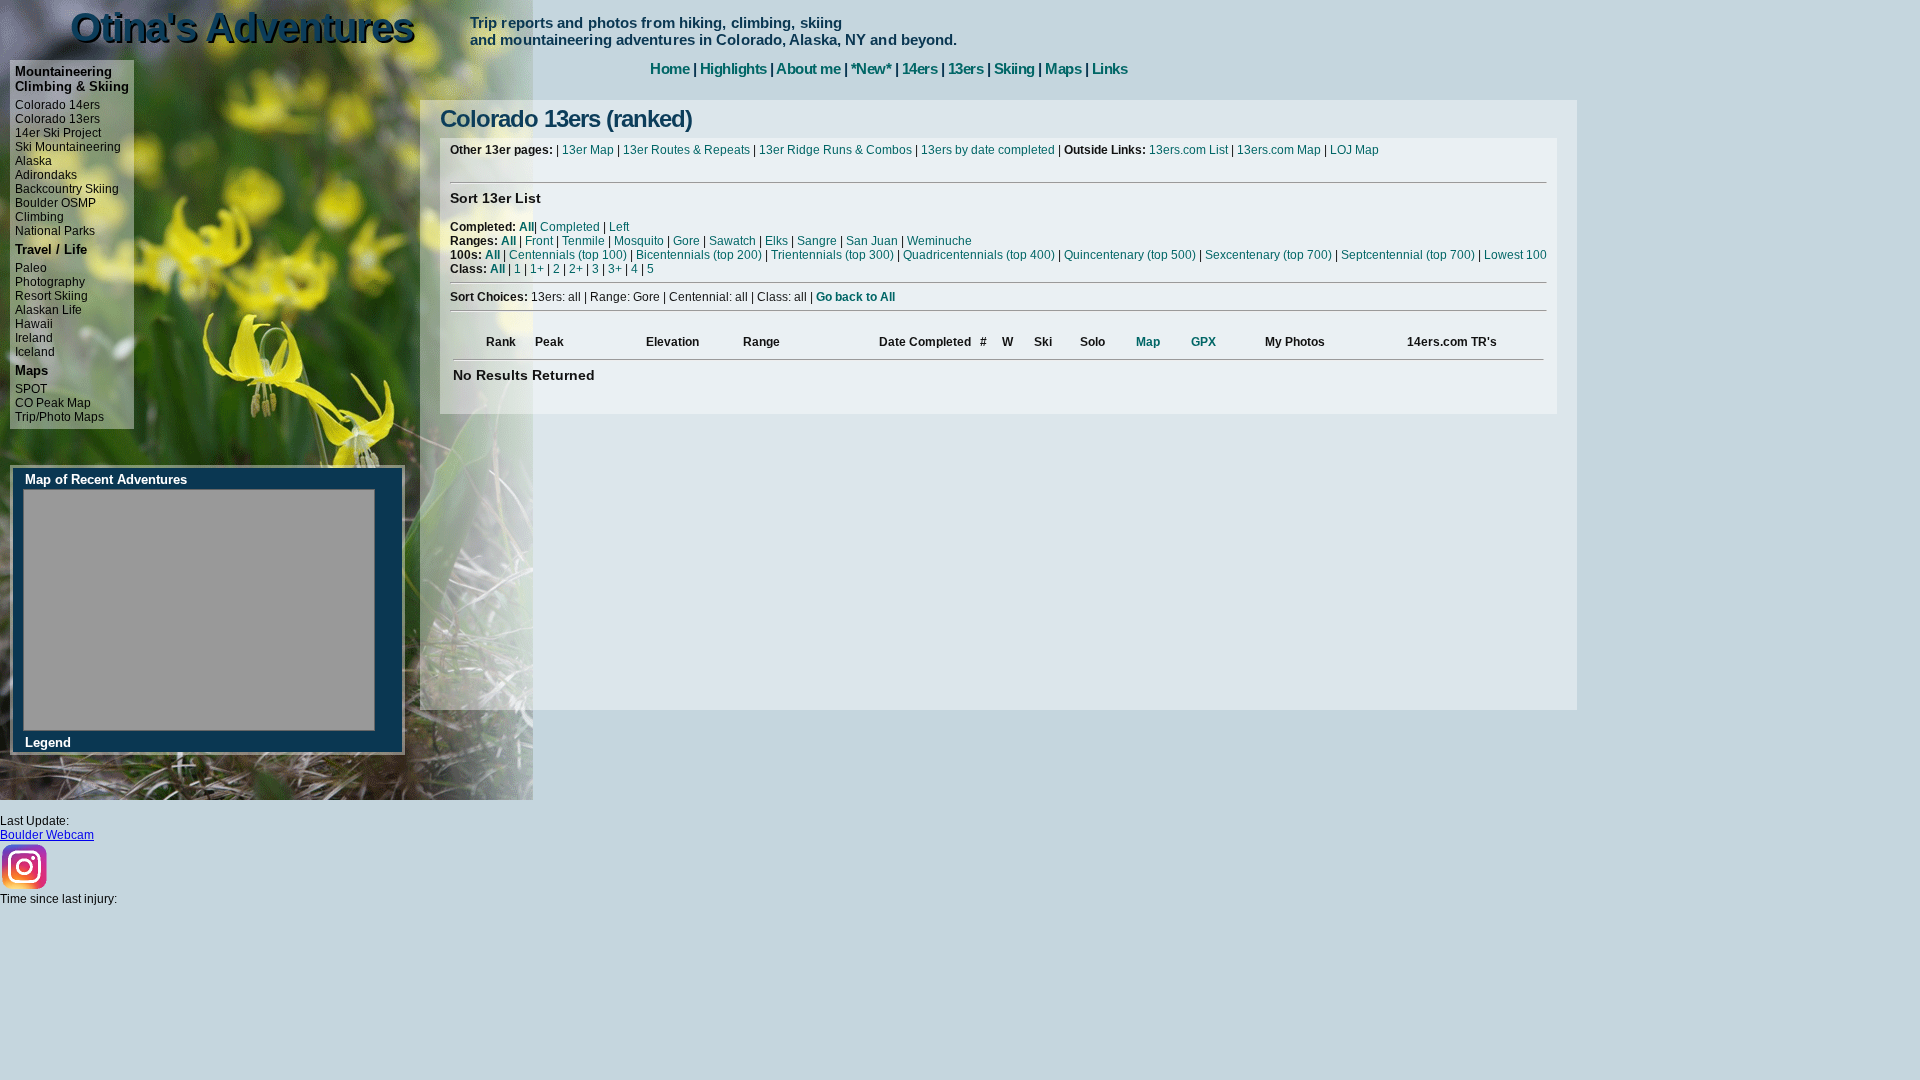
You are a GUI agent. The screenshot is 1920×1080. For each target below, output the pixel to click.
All (526, 227)
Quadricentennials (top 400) (979, 255)
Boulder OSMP (55, 203)
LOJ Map (1354, 150)
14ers (920, 68)
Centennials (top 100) (568, 255)
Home (669, 68)
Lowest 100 (1515, 255)
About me (808, 68)
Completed (570, 227)
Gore (686, 241)
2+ (576, 269)
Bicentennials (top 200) (699, 255)
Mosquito (639, 241)
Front (539, 241)
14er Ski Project (58, 133)
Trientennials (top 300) (832, 255)
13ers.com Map (1279, 150)
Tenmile (583, 241)
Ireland (34, 338)
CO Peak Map (53, 403)
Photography (50, 282)
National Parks (55, 231)
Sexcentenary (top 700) (1268, 255)
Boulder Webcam (47, 835)
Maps (1063, 68)
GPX (1203, 342)
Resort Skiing (51, 296)
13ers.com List (1188, 150)
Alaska (33, 161)
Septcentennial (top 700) (1408, 255)
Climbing (39, 217)
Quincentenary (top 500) (1130, 255)
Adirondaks (46, 175)
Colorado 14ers (57, 105)
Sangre (817, 241)
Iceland (35, 352)
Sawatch (732, 241)
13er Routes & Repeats (686, 150)
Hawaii (34, 324)
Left (619, 227)
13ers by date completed (988, 150)
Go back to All (855, 297)
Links (1110, 68)
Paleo (31, 268)
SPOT (31, 389)
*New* (871, 68)
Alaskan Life (48, 310)
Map (1148, 342)
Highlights (733, 68)
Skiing (1014, 68)
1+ (537, 269)
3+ (615, 269)
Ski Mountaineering (68, 147)
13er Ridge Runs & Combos (835, 150)
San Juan (872, 241)
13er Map (588, 150)
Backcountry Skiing (67, 189)
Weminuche (939, 241)
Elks (776, 241)
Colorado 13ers (57, 119)
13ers (966, 68)
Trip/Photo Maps (59, 417)
